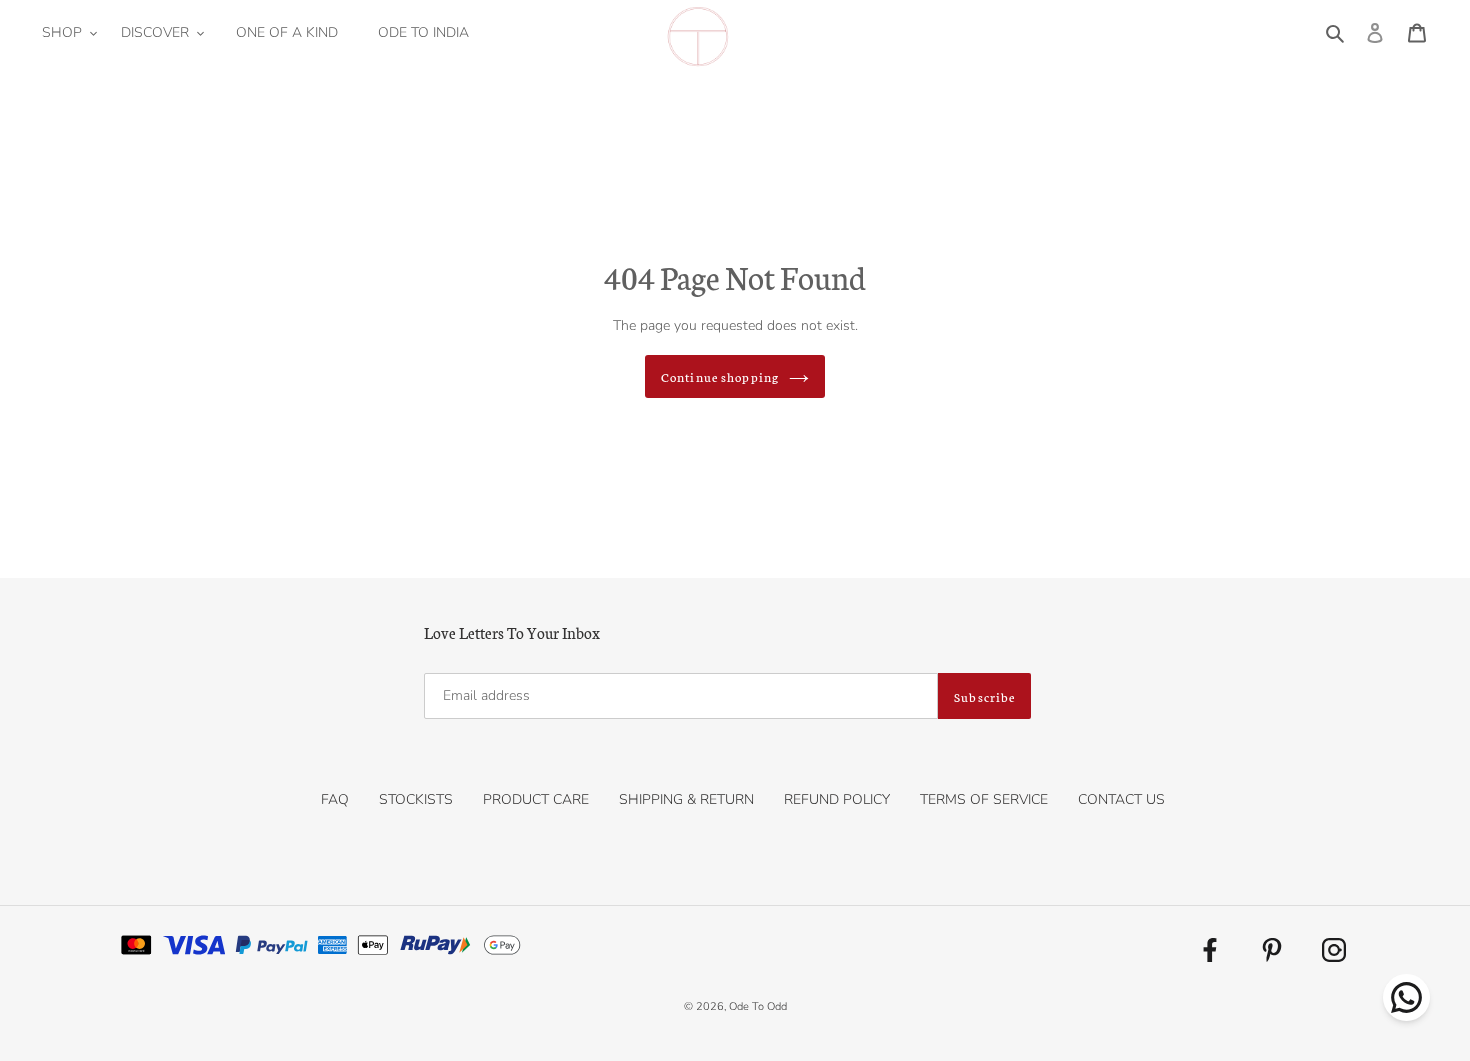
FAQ (335, 799)
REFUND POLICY (837, 799)
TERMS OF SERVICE (984, 799)
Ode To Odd (758, 1006)
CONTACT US (1121, 799)
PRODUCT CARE (536, 799)
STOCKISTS (416, 799)
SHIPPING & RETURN (686, 799)
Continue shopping (720, 376)
